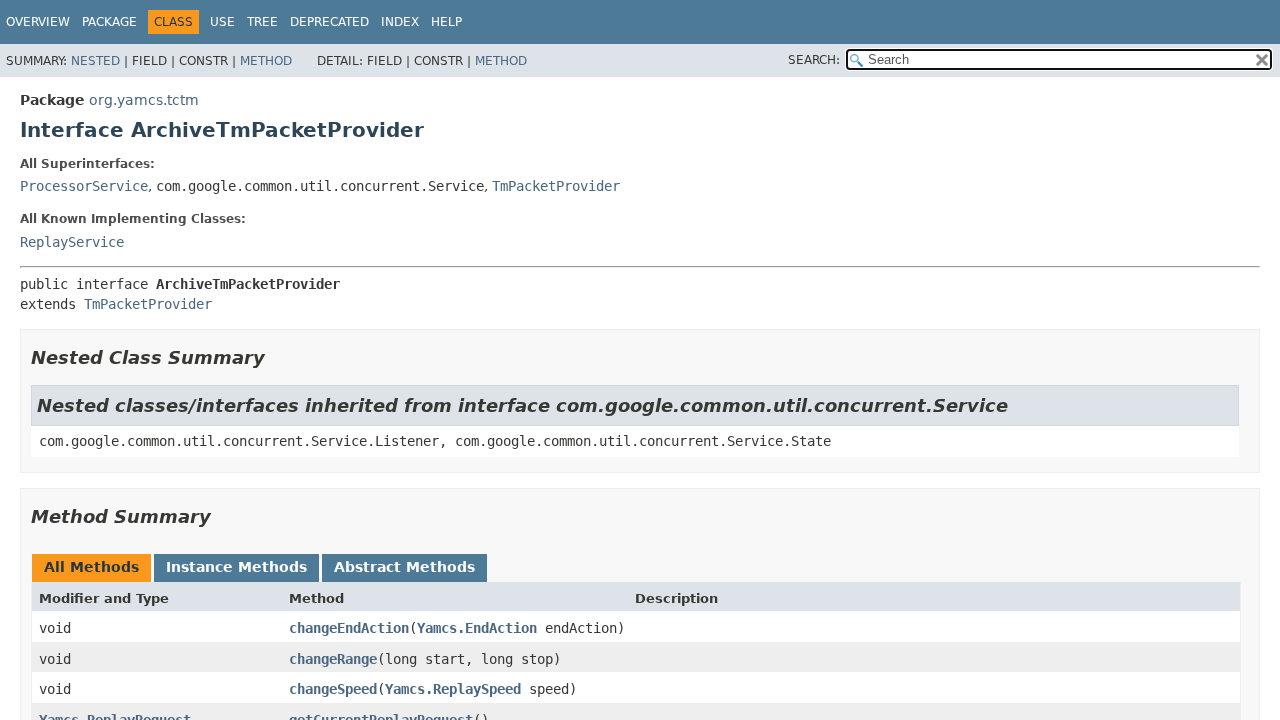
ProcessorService (84, 186)
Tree (262, 22)
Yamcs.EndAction (477, 628)
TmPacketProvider (556, 186)
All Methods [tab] (91, 567)
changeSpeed (333, 689)
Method (266, 61)
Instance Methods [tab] (236, 567)
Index (400, 22)
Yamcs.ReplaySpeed (453, 689)
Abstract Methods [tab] (404, 567)
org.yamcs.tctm (144, 100)
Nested (95, 61)
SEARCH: (814, 60)
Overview (38, 22)
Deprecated (329, 22)
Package (109, 22)
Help (446, 22)
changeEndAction (349, 628)
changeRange (333, 659)
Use (222, 22)
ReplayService (72, 242)
